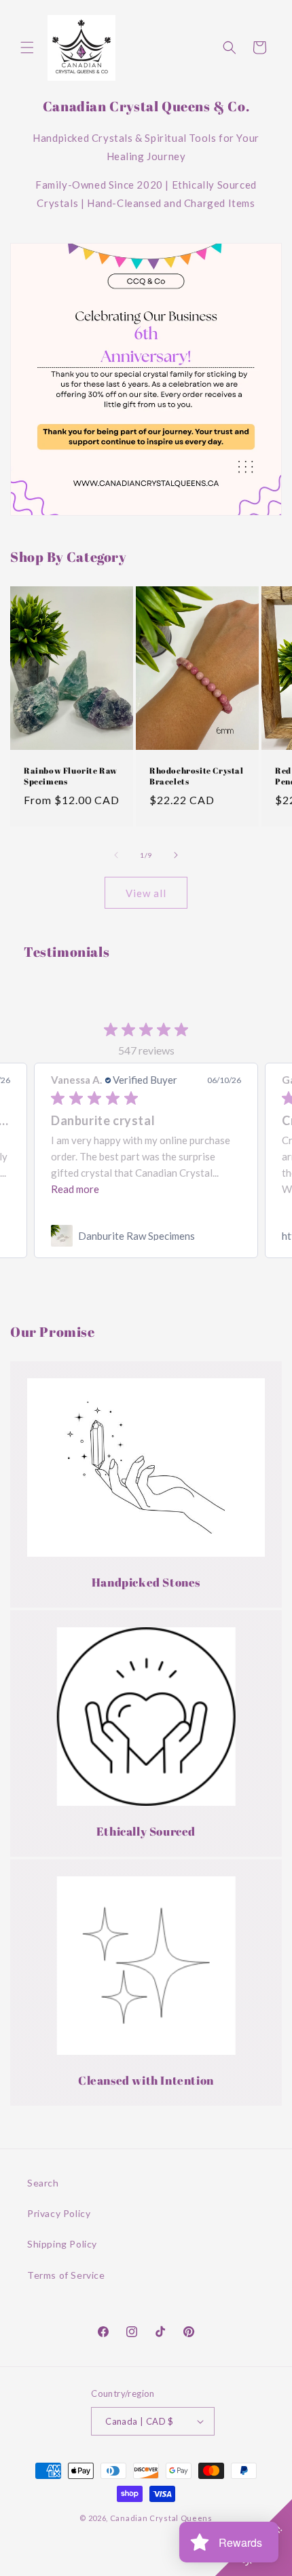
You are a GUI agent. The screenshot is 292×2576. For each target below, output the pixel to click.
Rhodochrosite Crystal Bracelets (197, 776)
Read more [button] (75, 1189)
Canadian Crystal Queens (161, 2518)
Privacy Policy (59, 2213)
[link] (146, 1236)
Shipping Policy (62, 2244)
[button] (27, 48)
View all (146, 893)
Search (43, 2183)
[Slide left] (116, 855)
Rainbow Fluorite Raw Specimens (71, 776)
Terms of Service (66, 2275)
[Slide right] (176, 855)
